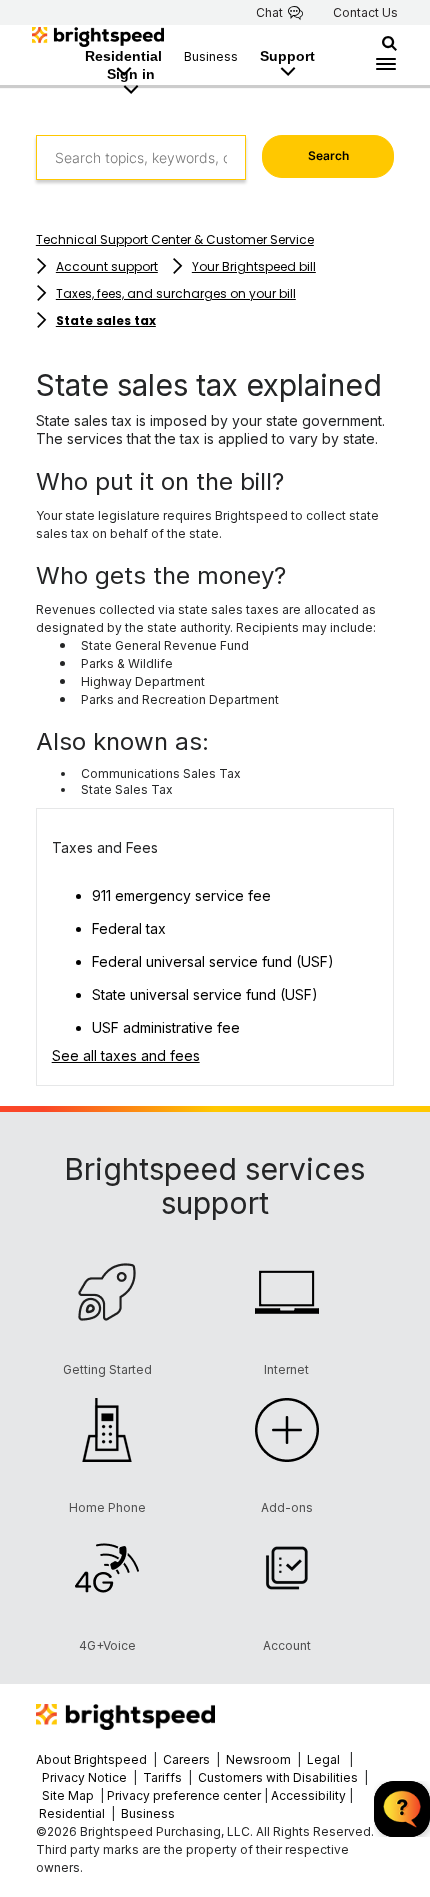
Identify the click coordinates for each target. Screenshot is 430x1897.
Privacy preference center (184, 1795)
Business (211, 56)
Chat (269, 13)
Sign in (131, 74)
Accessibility (308, 1795)
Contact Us (365, 13)
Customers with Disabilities (279, 1777)
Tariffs (164, 1777)
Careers (186, 1759)
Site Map (69, 1795)
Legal (323, 1759)
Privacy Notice (84, 1777)
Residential (123, 56)
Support (287, 56)
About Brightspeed (91, 1759)
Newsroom (258, 1759)
